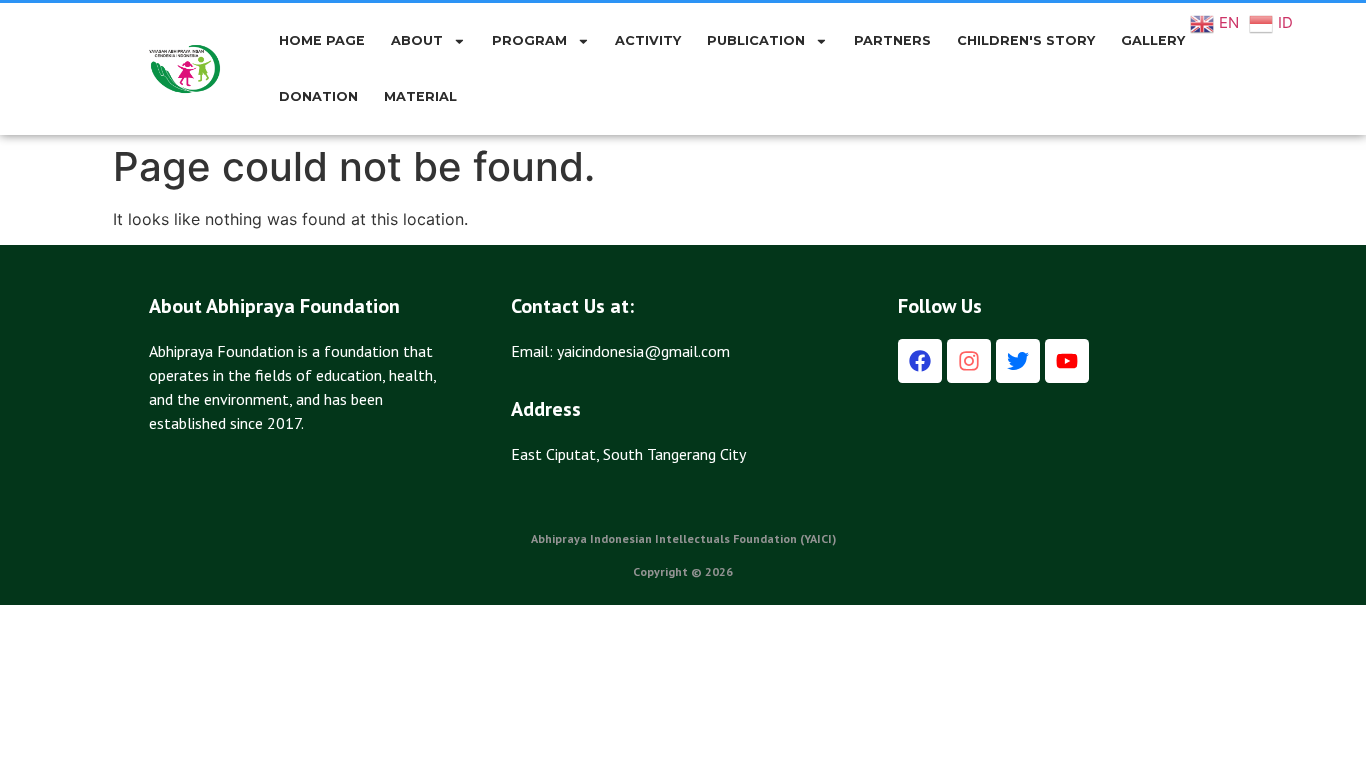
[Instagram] (969, 361)
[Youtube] (1067, 361)
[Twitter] (1018, 361)
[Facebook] (920, 361)
